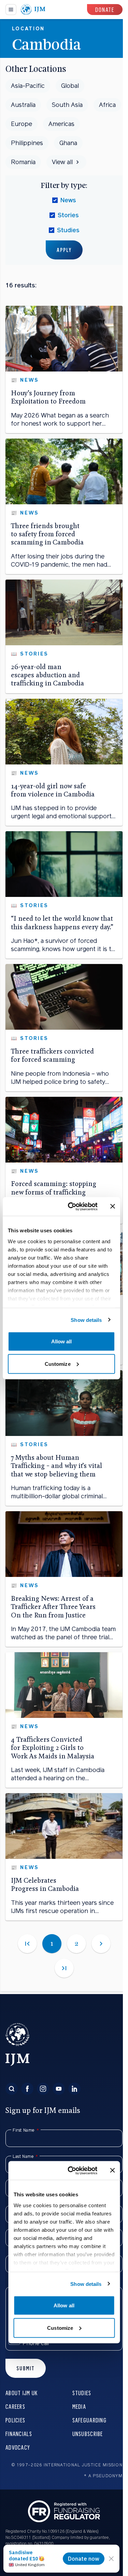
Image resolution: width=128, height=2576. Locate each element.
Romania (23, 162)
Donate (105, 9)
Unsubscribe (88, 2433)
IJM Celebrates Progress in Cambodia (45, 1885)
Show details (86, 1320)
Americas (61, 124)
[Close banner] (113, 1206)
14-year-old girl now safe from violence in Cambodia (53, 790)
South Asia (67, 105)
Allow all (62, 1341)
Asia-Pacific (28, 86)
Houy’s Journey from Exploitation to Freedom (48, 397)
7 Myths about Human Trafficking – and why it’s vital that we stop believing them (56, 1466)
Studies (68, 230)
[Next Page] (101, 1944)
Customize (58, 1364)
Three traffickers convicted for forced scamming (52, 1055)
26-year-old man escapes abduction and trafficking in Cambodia (47, 675)
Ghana (68, 143)
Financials (19, 2433)
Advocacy (18, 2447)
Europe (22, 124)
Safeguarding (89, 2420)
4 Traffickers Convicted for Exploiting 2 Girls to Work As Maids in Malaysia (53, 1748)
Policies (15, 2420)
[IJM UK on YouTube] (59, 2089)
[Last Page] (64, 1968)
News (68, 200)
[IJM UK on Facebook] (27, 2089)
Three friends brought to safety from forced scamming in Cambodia (47, 534)
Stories (68, 215)
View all (62, 162)
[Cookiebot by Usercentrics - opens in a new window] (72, 1206)
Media (79, 2406)
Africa (107, 105)
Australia (23, 105)
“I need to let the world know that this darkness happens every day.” (62, 923)
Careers (15, 2406)
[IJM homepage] (33, 10)
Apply (64, 250)
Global (70, 86)
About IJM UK (22, 2393)
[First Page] (27, 1944)
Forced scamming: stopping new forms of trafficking (54, 1188)
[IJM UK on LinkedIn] (74, 2089)
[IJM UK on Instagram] (43, 2089)
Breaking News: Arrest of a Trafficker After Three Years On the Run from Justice (53, 1607)
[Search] (12, 2089)
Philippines (27, 143)
